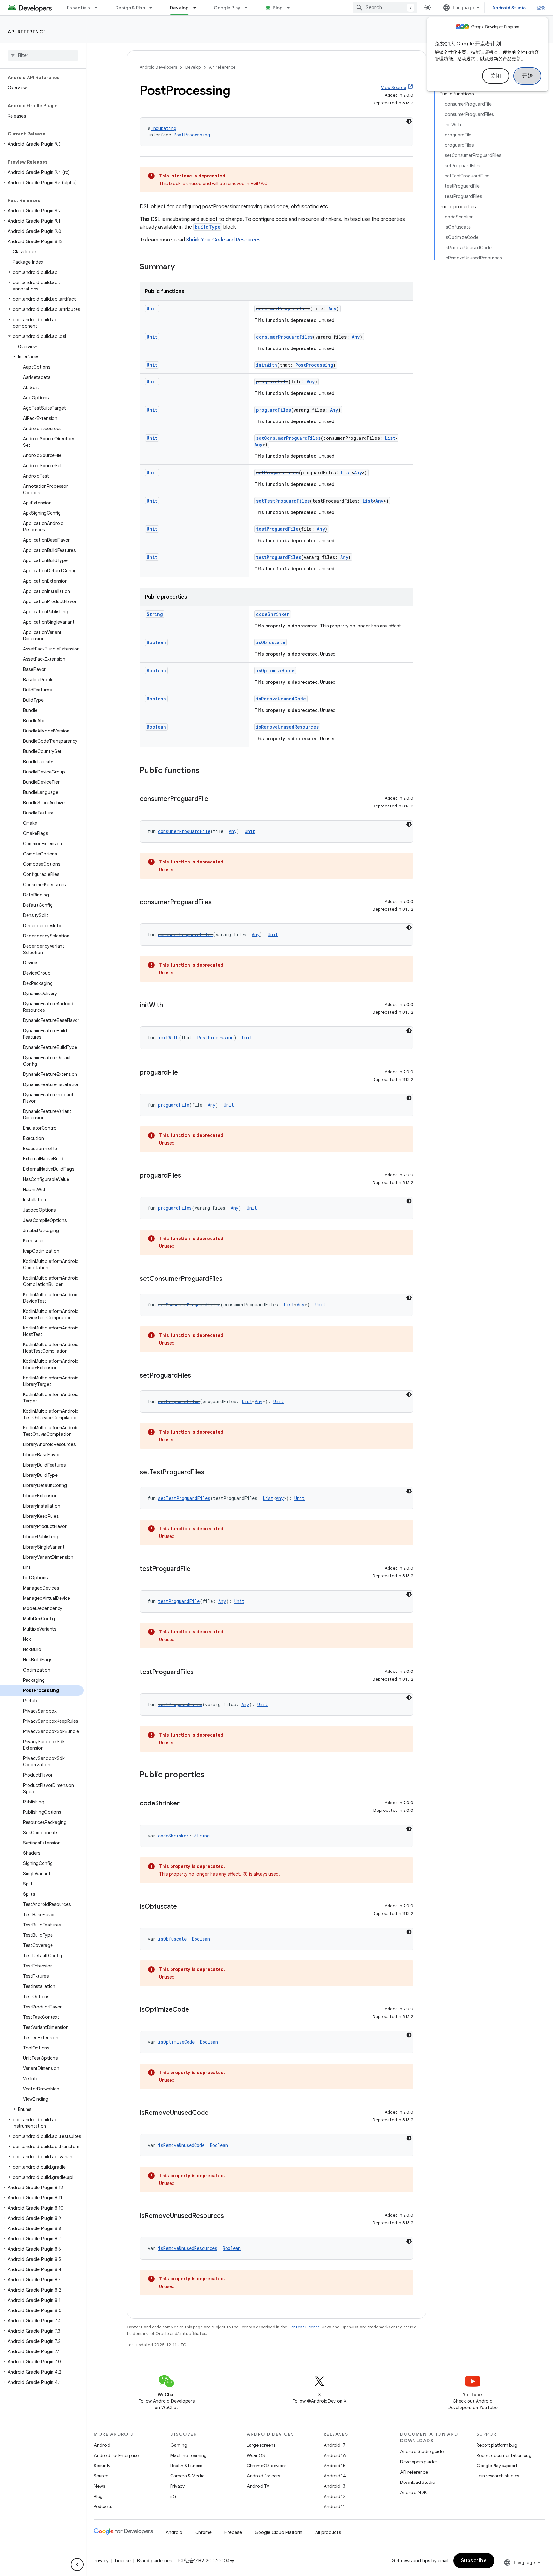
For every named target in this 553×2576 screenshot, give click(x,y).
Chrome (203, 2532)
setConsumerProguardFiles (288, 438)
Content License (304, 2327)
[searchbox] (43, 55)
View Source (394, 88)
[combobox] (385, 8)
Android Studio (509, 8)
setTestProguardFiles (283, 501)
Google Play (227, 8)
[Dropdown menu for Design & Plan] (154, 8)
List (390, 438)
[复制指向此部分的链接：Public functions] (206, 771)
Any (332, 309)
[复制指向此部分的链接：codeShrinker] (186, 1804)
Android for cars (263, 2476)
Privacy (177, 2486)
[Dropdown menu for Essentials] (99, 8)
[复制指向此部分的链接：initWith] (169, 1006)
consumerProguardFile (283, 309)
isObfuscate (271, 642)
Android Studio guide (422, 2451)
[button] (42, 144)
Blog (278, 8)
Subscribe (474, 2561)
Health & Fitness (186, 2466)
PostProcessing (192, 135)
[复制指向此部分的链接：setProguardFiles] (197, 1376)
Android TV (258, 2486)
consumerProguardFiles (284, 337)
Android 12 (335, 2496)
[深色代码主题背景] (409, 121)
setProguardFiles (277, 473)
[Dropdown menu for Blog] (291, 8)
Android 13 (334, 2486)
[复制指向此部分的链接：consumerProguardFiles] (218, 903)
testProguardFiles (279, 557)
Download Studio (417, 2482)
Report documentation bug (504, 2455)
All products (328, 2532)
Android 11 (334, 2506)
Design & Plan (130, 8)
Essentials (79, 8)
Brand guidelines (154, 2561)
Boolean (156, 642)
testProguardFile (277, 529)
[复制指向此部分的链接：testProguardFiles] (200, 1672)
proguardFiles (273, 410)
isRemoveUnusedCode (281, 699)
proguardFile (272, 382)
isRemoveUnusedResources (287, 727)
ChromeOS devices (267, 2466)
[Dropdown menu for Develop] (197, 8)
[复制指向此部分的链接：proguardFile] (184, 1073)
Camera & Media (187, 2476)
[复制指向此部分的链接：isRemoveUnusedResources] (230, 2216)
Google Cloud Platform (279, 2532)
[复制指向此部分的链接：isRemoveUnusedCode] (215, 2113)
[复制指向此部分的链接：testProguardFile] (197, 1569)
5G (173, 2496)
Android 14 (335, 2476)
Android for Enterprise (116, 2455)
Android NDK (413, 2492)
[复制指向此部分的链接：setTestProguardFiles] (211, 1473)
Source (101, 2476)
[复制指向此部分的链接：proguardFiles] (188, 1176)
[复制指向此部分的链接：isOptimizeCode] (196, 2010)
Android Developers (158, 67)
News (99, 2486)
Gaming (179, 2445)
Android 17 (335, 2445)
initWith (267, 365)
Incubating (164, 128)
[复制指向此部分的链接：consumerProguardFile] (215, 799)
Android (102, 2445)
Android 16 (335, 2455)
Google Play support (497, 2466)
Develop (179, 8)
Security (102, 2466)
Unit (152, 309)
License (123, 2561)
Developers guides (419, 2462)
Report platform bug (497, 2445)
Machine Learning (188, 2455)
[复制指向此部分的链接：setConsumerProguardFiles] (229, 1279)
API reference (27, 32)
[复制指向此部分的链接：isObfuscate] (183, 1907)
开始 (527, 76)
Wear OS (256, 2455)
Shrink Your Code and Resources (223, 240)
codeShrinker (273, 614)
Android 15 (335, 2466)
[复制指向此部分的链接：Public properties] (211, 1775)
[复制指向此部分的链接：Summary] (181, 267)
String (155, 614)
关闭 (496, 76)
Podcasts (103, 2506)
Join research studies (498, 2476)
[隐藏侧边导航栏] (77, 2564)
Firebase (233, 2532)
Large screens (261, 2445)
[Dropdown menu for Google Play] (249, 8)
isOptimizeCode (275, 671)
